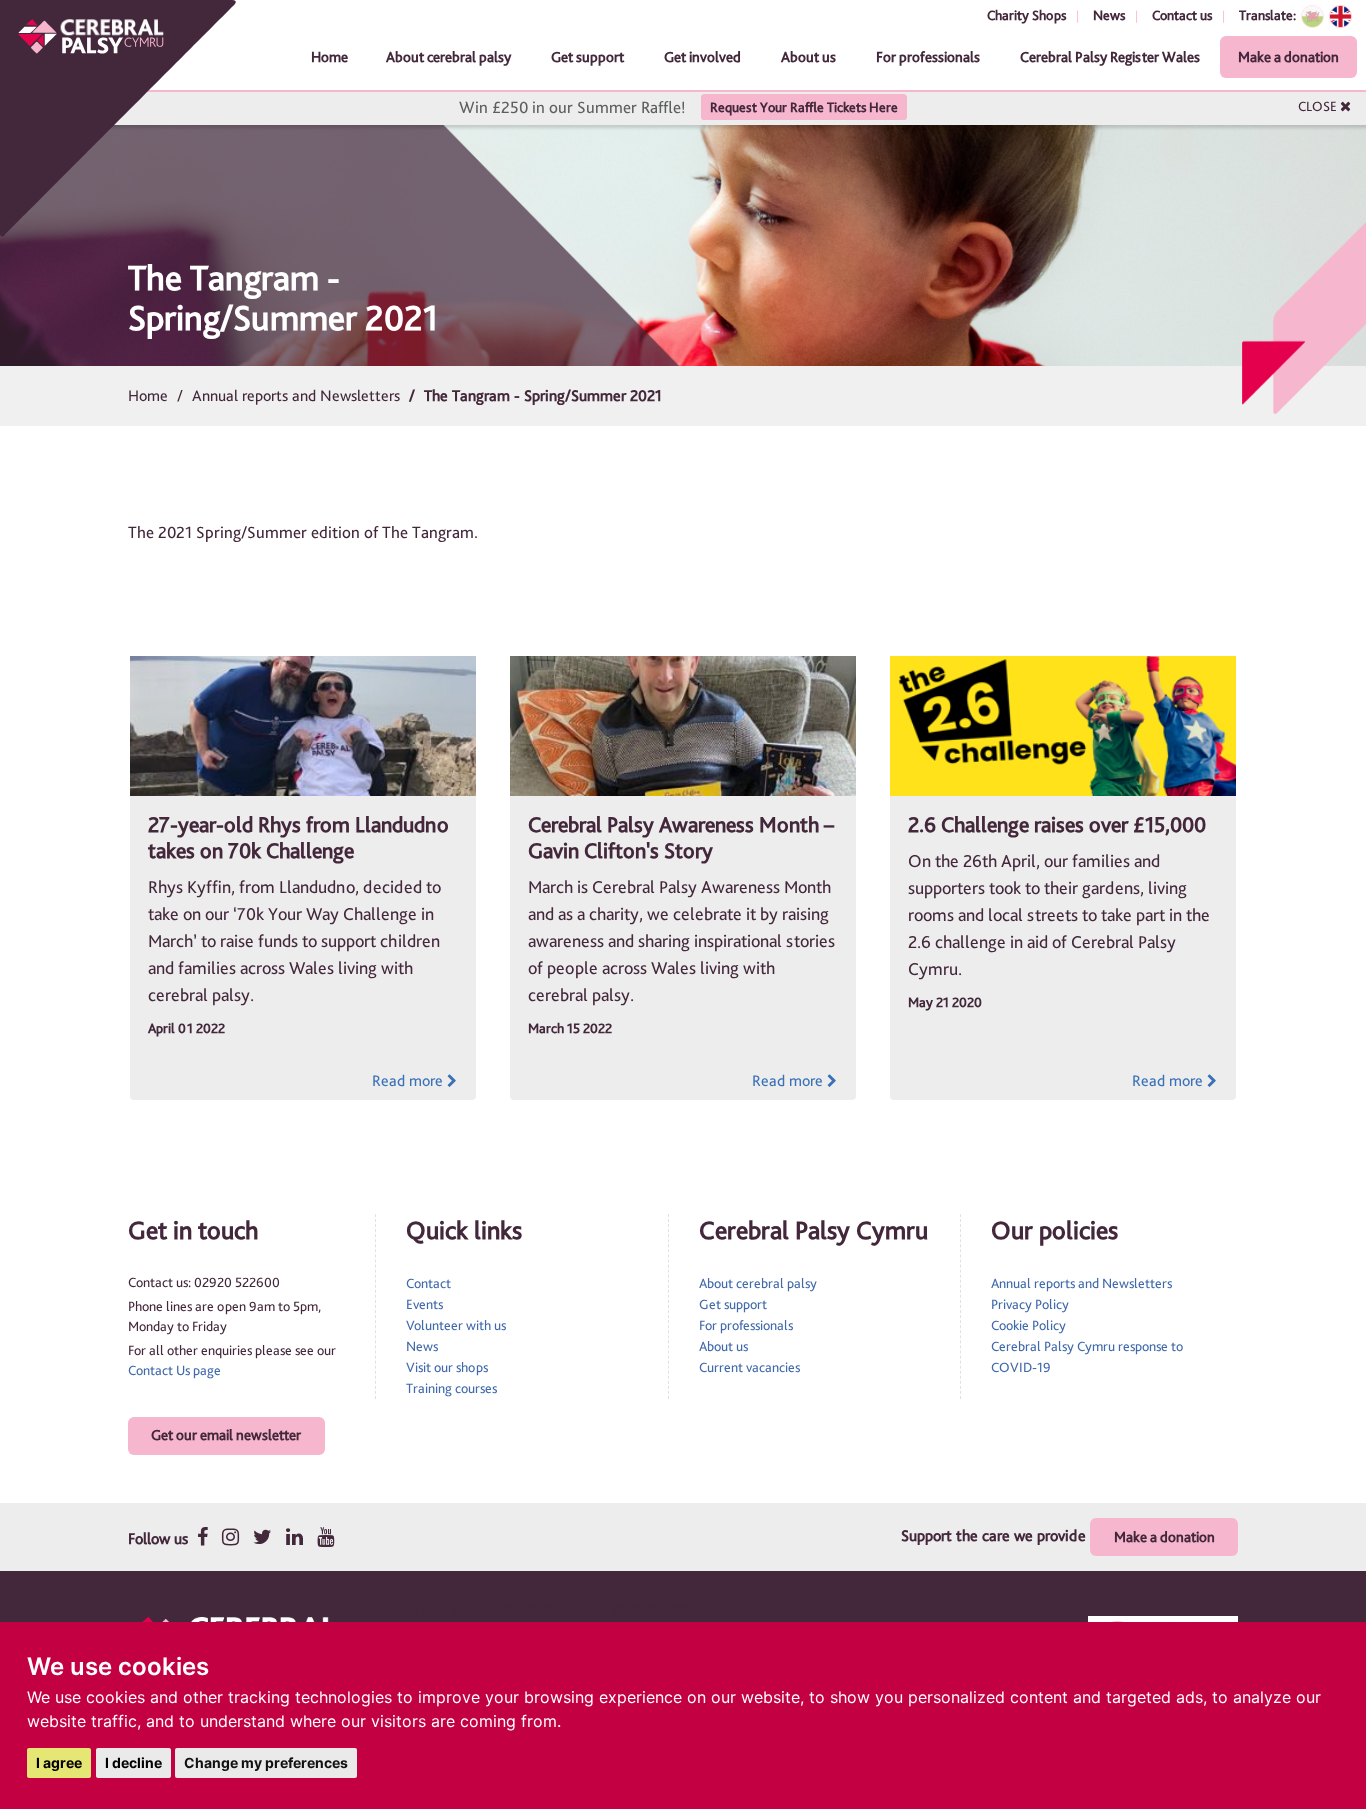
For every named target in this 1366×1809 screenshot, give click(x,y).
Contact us (1182, 15)
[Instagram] (230, 1537)
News (1109, 15)
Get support (587, 57)
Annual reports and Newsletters (296, 395)
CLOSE (1319, 106)
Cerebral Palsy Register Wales (1110, 57)
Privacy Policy (1030, 1304)
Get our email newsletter (226, 1435)
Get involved (702, 57)
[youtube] (325, 1537)
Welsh (1312, 16)
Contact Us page (174, 1370)
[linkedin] (294, 1537)
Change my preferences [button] (266, 1762)
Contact (428, 1283)
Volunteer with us (456, 1325)
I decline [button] (133, 1762)
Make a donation (1288, 57)
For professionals (928, 57)
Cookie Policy (1028, 1325)
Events (424, 1304)
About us (808, 57)
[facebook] (202, 1537)
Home (329, 57)
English (1340, 16)
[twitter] (262, 1537)
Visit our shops (447, 1367)
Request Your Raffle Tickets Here (804, 107)
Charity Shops (1026, 15)
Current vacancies (749, 1367)
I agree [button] (59, 1762)
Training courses (451, 1388)
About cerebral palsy (448, 57)
